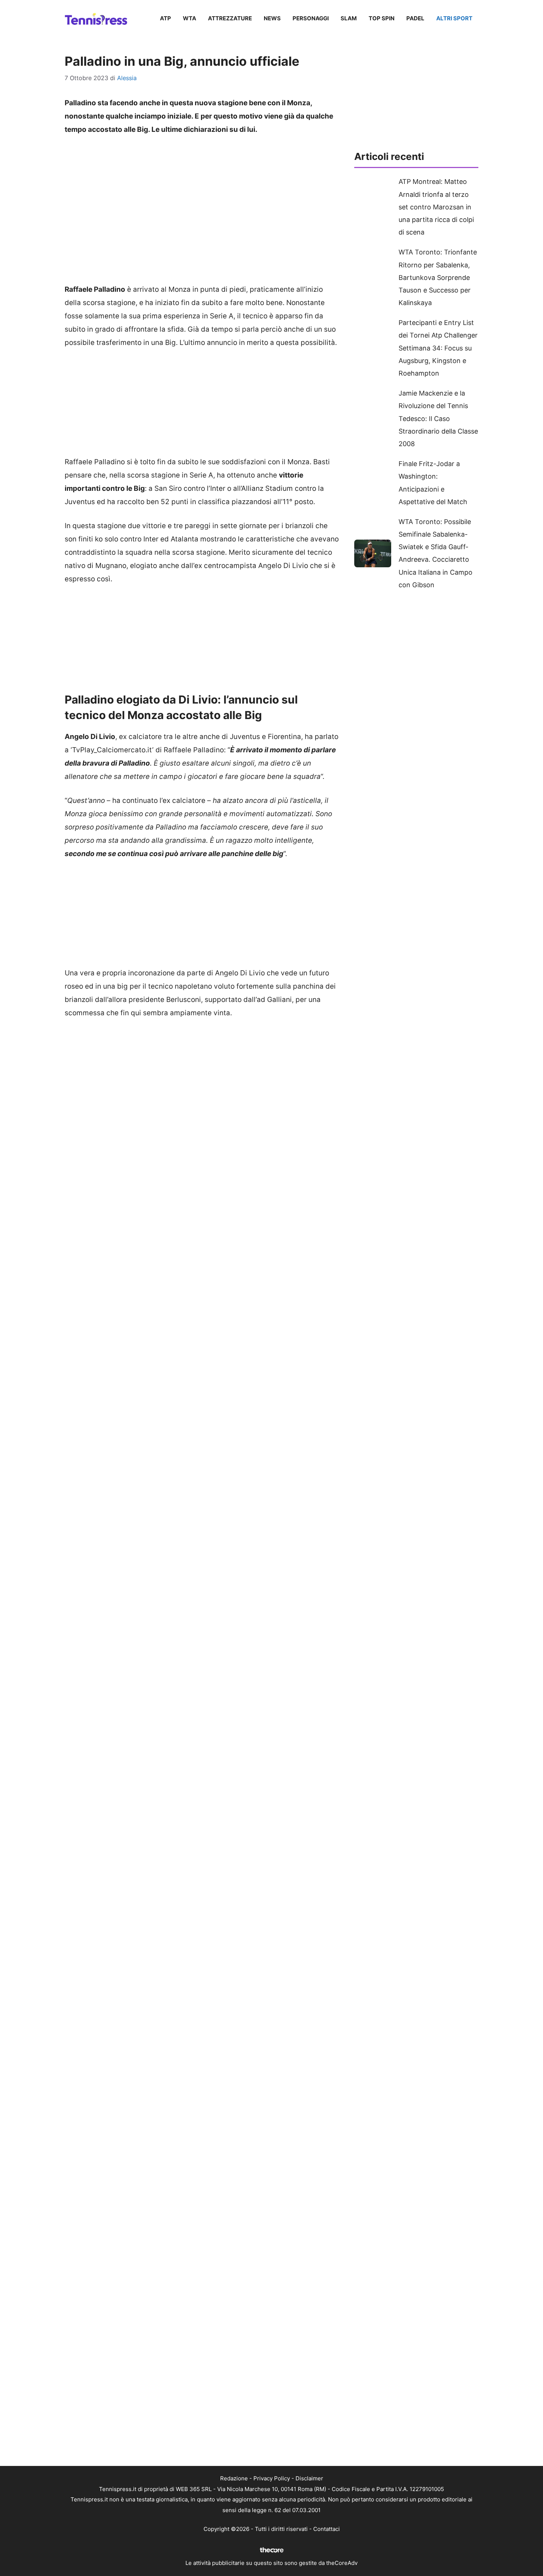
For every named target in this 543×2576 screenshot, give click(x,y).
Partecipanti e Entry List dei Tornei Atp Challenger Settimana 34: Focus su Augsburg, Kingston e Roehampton (438, 348)
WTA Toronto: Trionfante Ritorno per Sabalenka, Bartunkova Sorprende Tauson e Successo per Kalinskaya (438, 277)
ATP (165, 18)
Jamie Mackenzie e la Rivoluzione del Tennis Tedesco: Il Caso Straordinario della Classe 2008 (438, 418)
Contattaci (327, 2529)
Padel (415, 18)
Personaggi (311, 18)
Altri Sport (454, 18)
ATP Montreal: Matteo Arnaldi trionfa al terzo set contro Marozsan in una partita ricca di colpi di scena (436, 207)
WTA (189, 18)
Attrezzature (230, 18)
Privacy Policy (272, 2478)
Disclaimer (309, 2478)
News (272, 18)
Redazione (234, 2478)
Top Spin (382, 18)
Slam (349, 18)
